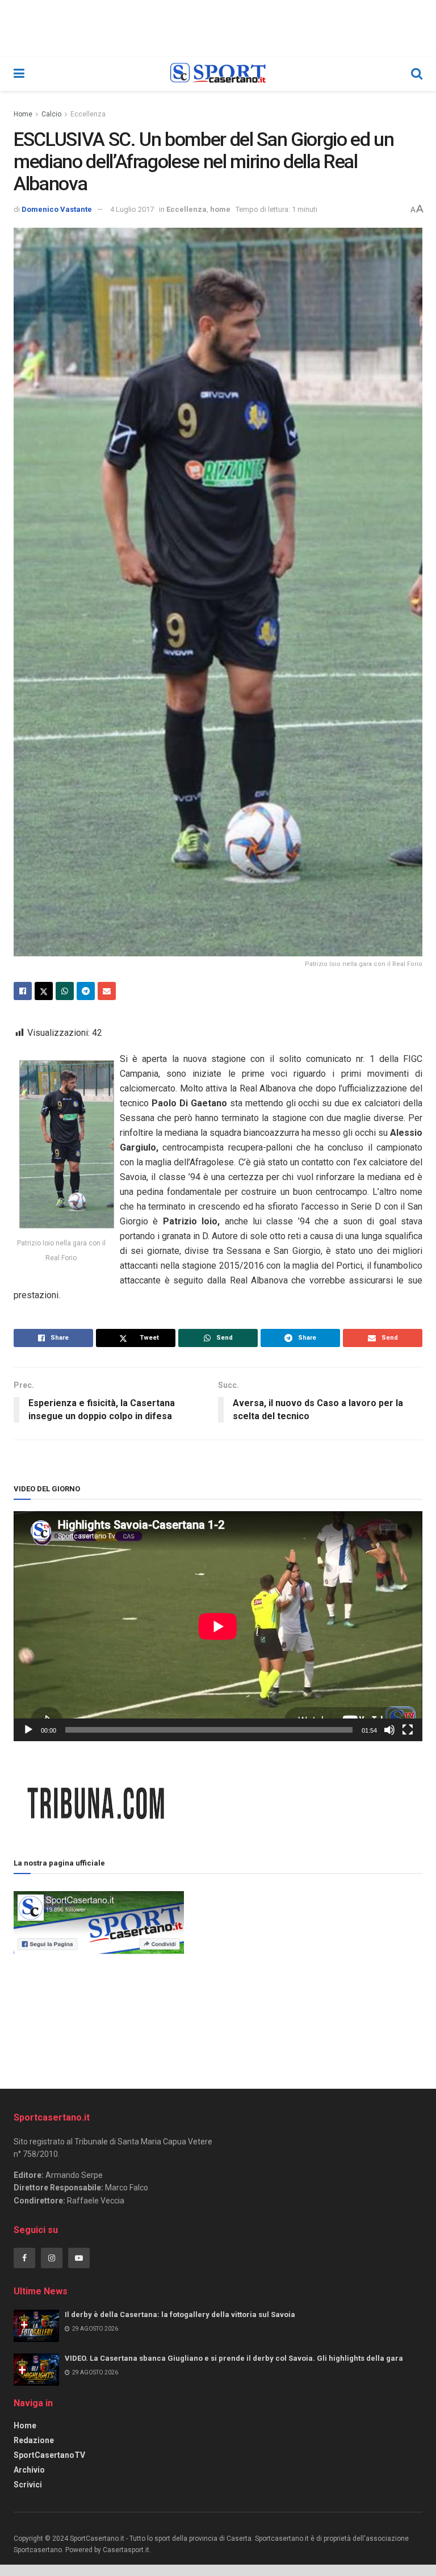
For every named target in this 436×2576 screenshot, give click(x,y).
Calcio (51, 114)
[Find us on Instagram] (52, 2258)
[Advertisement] (303, 1968)
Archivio (29, 2470)
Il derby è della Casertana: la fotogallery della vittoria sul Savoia (180, 2314)
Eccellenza (88, 114)
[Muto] (389, 1730)
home (220, 209)
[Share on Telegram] (86, 991)
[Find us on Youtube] (79, 2258)
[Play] (28, 1730)
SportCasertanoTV (49, 2455)
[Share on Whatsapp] (65, 991)
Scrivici (28, 2485)
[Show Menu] (19, 74)
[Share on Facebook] (23, 991)
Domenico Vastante (57, 209)
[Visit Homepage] (218, 74)
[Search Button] (417, 74)
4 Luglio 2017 (132, 209)
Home (23, 114)
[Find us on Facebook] (24, 2258)
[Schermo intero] (408, 1730)
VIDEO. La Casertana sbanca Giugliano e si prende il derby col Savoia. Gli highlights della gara (234, 2358)
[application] (218, 1626)
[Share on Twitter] (44, 991)
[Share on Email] (107, 991)
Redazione (34, 2440)
